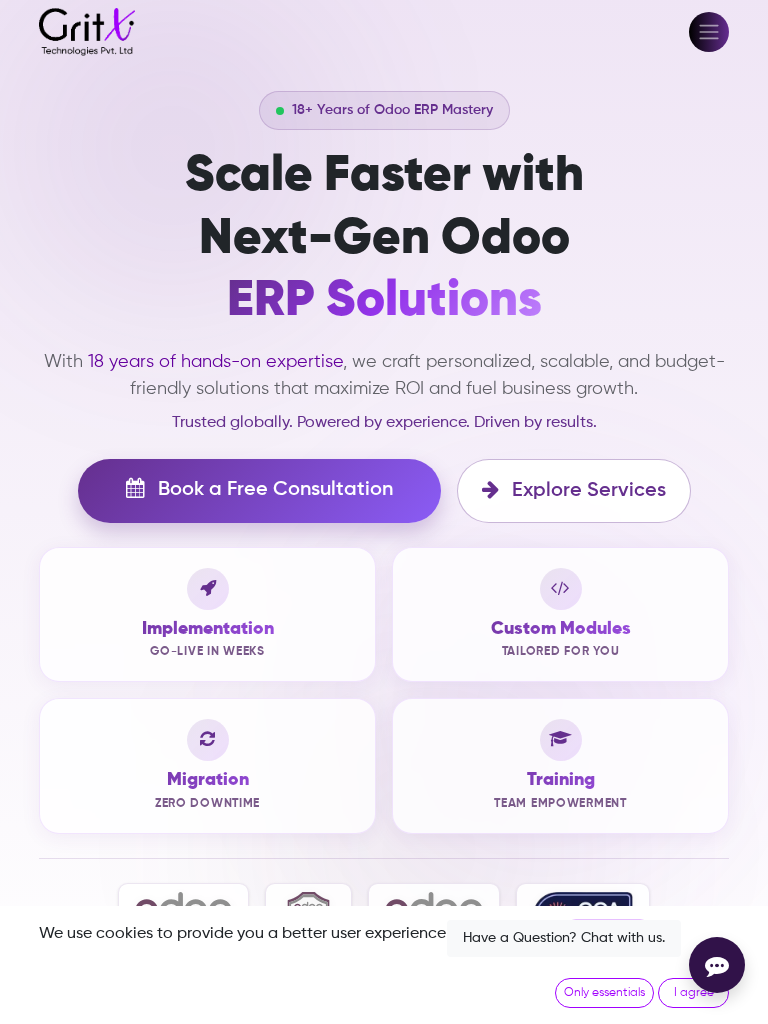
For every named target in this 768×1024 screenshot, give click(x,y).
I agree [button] (694, 993)
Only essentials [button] (604, 993)
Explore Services (586, 491)
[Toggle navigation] (709, 32)
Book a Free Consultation (273, 490)
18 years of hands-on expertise (215, 362)
